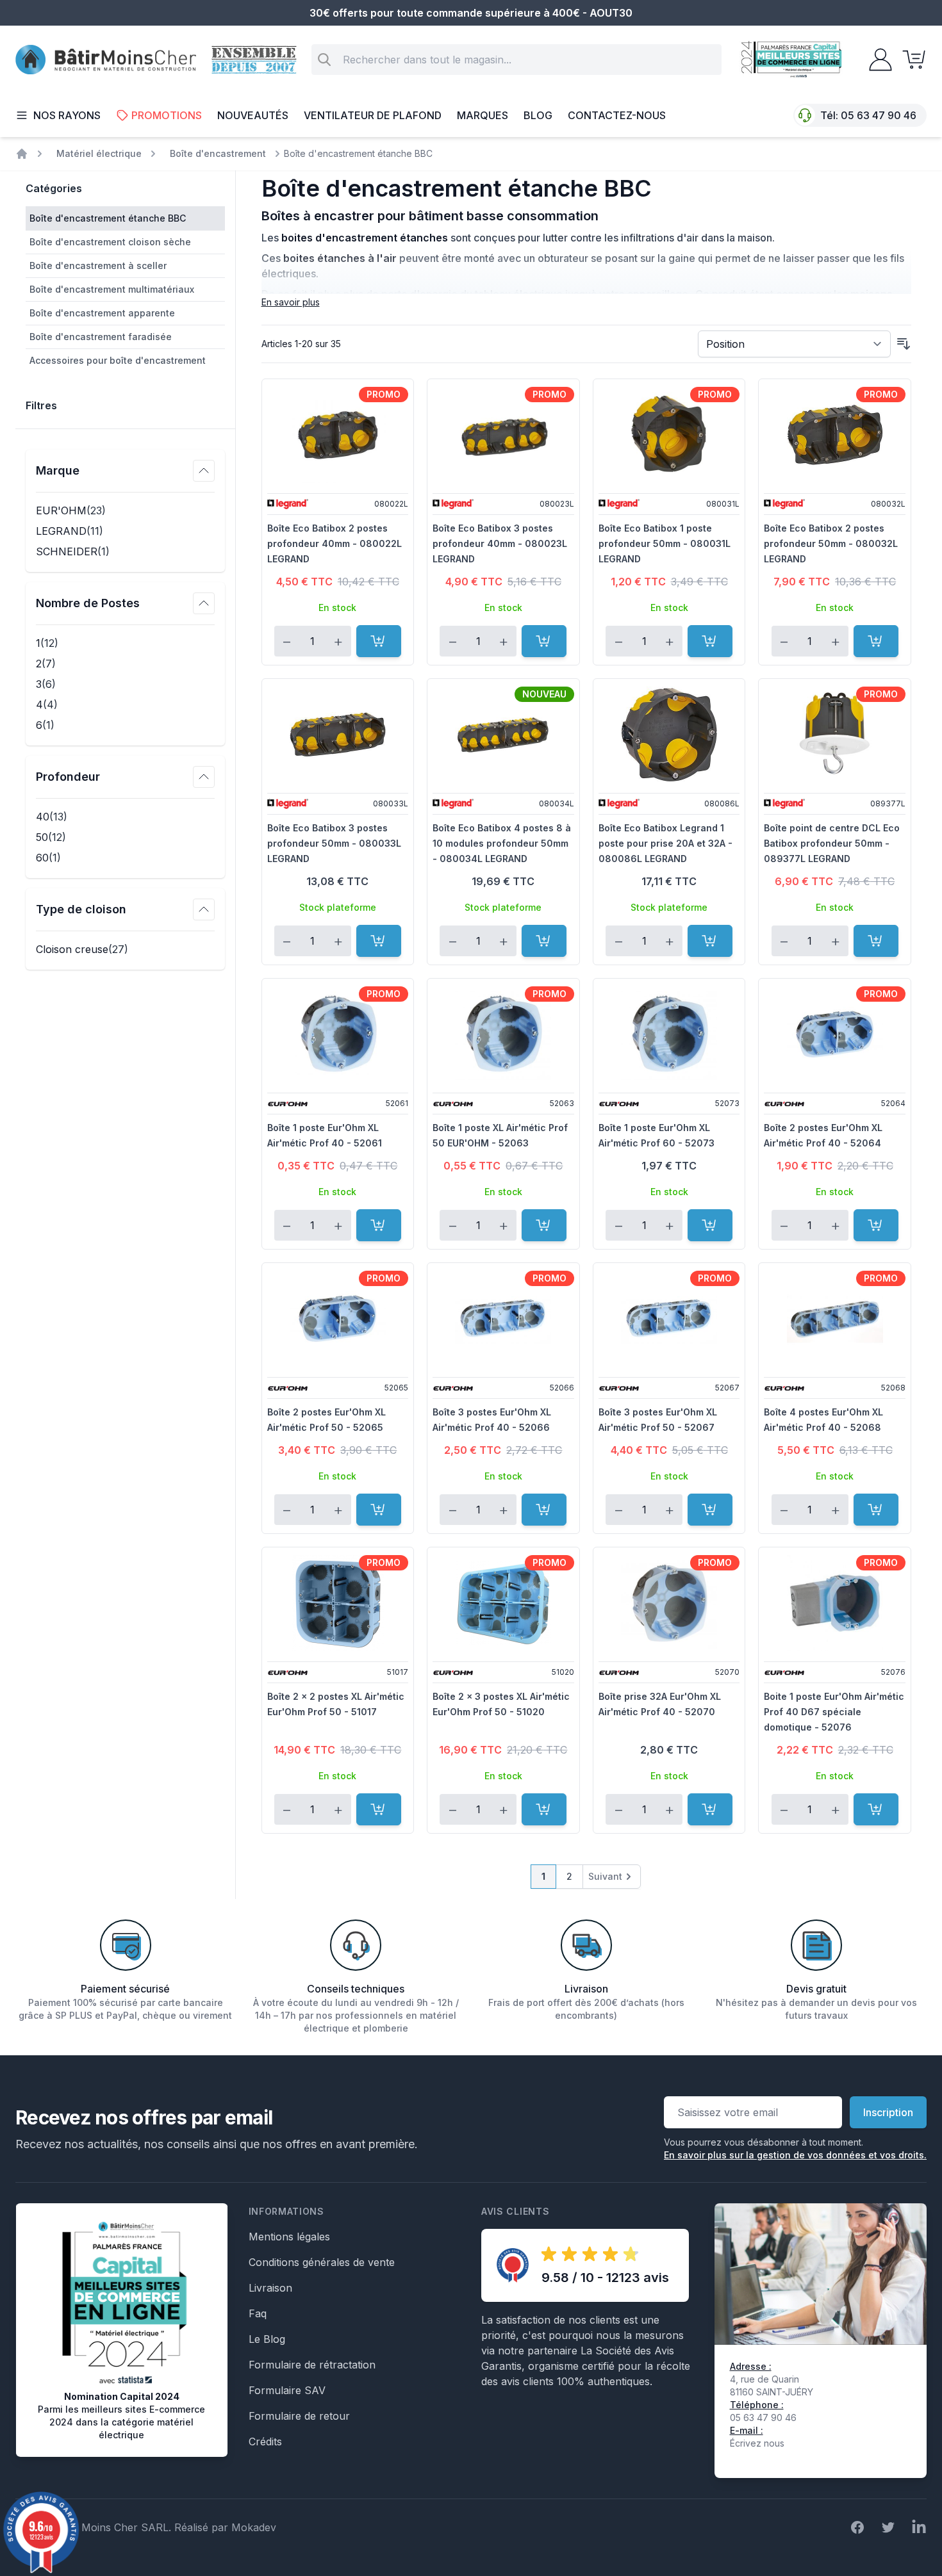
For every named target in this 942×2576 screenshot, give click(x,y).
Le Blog (267, 2339)
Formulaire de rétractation (312, 2365)
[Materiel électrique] (22, 154)
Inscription (888, 2112)
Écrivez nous (757, 2443)
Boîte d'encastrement (218, 153)
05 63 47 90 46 (879, 115)
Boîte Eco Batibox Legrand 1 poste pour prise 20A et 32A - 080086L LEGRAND (665, 843)
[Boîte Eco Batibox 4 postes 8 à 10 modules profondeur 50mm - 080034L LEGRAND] (503, 735)
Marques (483, 115)
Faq (258, 2313)
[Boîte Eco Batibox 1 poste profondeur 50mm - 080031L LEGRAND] (669, 435)
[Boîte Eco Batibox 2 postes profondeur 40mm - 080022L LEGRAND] (338, 435)
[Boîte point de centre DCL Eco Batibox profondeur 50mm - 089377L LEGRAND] (835, 735)
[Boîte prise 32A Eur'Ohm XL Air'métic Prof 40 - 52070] (669, 1603)
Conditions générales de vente (322, 2262)
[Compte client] (877, 60)
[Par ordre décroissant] (904, 344)
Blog (538, 115)
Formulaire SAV (287, 2390)
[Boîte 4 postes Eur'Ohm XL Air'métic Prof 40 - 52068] (835, 1319)
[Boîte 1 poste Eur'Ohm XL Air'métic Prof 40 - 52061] (338, 1034)
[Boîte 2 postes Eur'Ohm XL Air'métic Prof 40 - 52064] (835, 1034)
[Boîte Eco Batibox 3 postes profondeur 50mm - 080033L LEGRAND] (338, 735)
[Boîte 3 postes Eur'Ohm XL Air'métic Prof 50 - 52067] (669, 1319)
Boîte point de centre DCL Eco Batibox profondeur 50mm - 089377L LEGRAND (832, 843)
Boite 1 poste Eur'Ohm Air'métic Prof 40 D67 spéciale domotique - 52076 (834, 1712)
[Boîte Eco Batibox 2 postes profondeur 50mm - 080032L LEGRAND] (835, 435)
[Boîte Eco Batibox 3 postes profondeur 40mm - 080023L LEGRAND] (503, 435)
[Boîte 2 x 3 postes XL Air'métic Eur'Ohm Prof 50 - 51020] (503, 1603)
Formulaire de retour (299, 2416)
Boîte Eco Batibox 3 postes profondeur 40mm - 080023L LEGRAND (500, 543)
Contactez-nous (617, 115)
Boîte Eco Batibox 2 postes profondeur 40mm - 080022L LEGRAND (335, 543)
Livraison (270, 2288)
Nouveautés (253, 115)
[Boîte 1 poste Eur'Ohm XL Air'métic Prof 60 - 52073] (669, 1034)
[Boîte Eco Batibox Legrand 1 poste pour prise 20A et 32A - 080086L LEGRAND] (669, 735)
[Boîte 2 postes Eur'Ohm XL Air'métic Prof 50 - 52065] (338, 1319)
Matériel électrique (99, 153)
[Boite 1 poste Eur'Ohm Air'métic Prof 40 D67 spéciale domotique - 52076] (835, 1603)
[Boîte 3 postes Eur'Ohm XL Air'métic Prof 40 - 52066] (503, 1319)
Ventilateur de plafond (373, 115)
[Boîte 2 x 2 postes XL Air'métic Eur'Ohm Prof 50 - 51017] (338, 1603)
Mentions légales (289, 2237)
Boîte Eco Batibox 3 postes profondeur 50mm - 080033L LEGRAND (334, 843)
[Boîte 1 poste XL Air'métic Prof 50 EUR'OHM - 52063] (503, 1034)
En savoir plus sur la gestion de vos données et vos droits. (795, 2155)
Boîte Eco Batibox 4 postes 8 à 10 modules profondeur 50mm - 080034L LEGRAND (502, 843)
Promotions (167, 115)
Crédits (265, 2441)
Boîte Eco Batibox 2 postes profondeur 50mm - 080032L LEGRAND (831, 543)
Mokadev (254, 2527)
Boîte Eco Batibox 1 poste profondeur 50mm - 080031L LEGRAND (665, 543)
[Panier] (910, 60)
